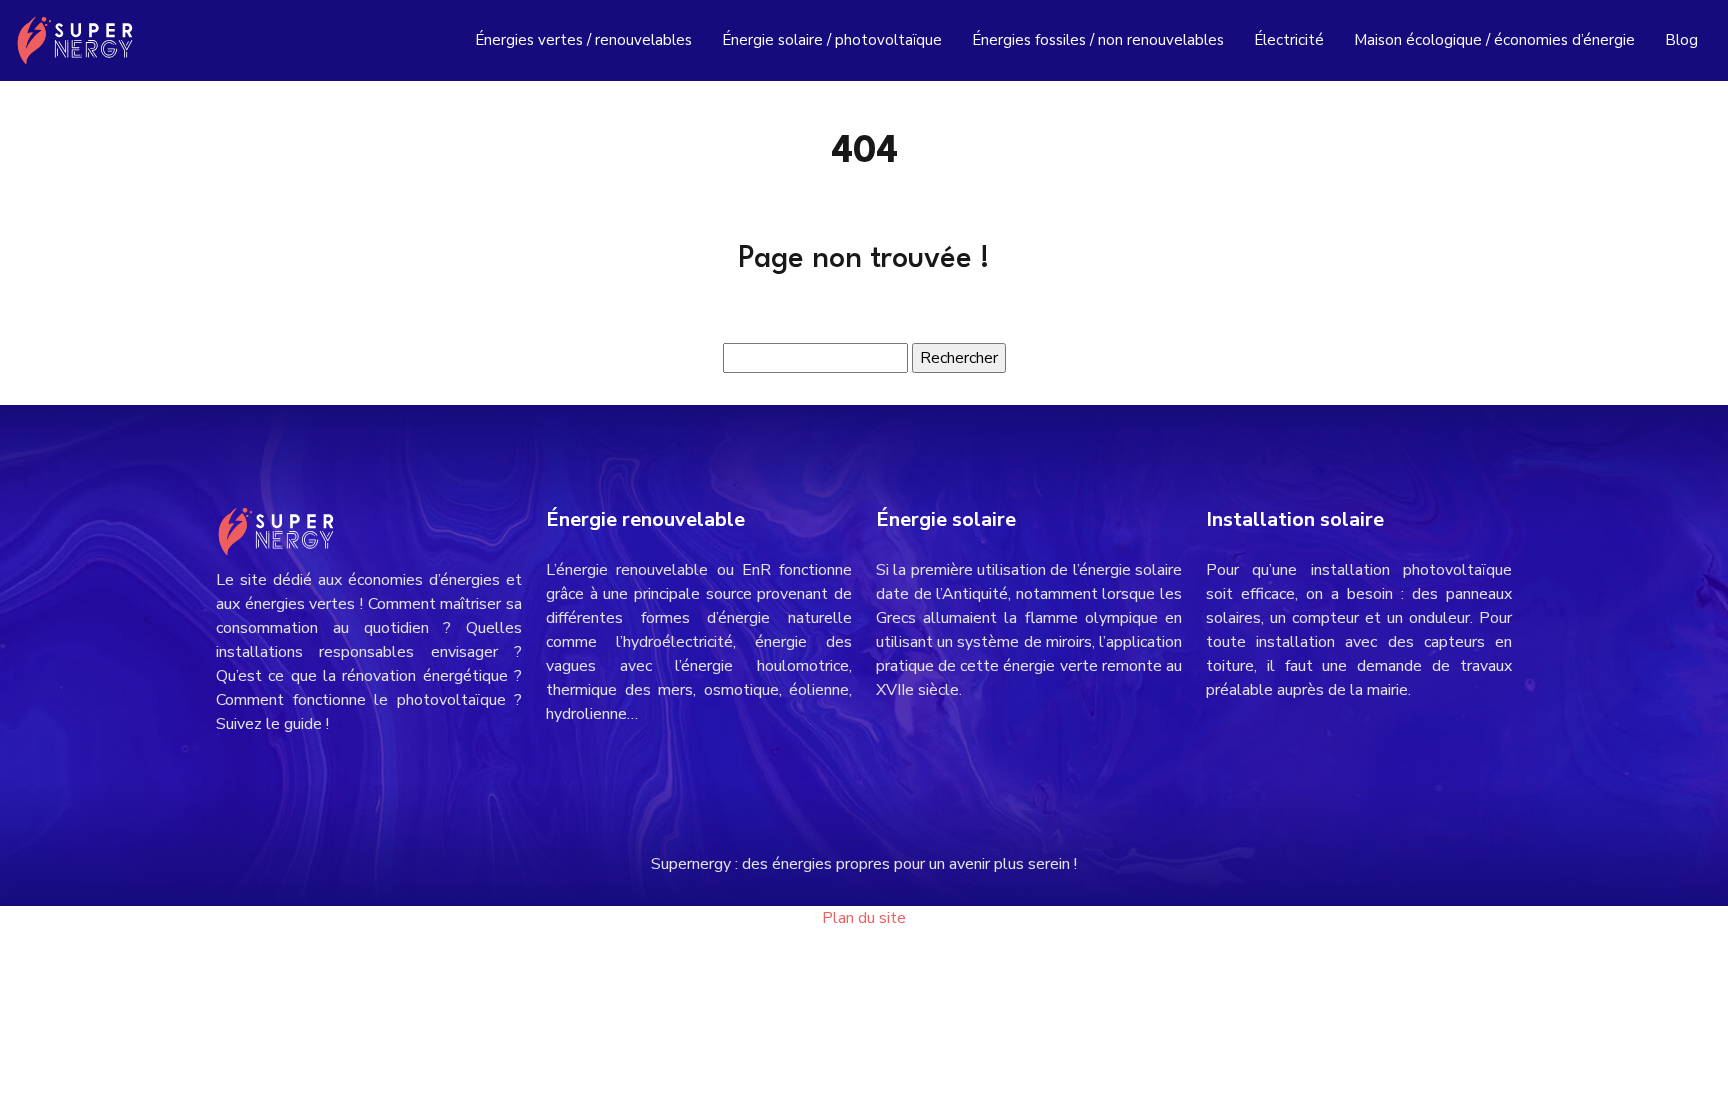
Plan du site (864, 918)
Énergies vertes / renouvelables (583, 40)
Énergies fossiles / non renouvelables (1098, 40)
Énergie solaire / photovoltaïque (832, 40)
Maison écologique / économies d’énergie (1494, 40)
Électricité (1289, 40)
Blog (1681, 40)
